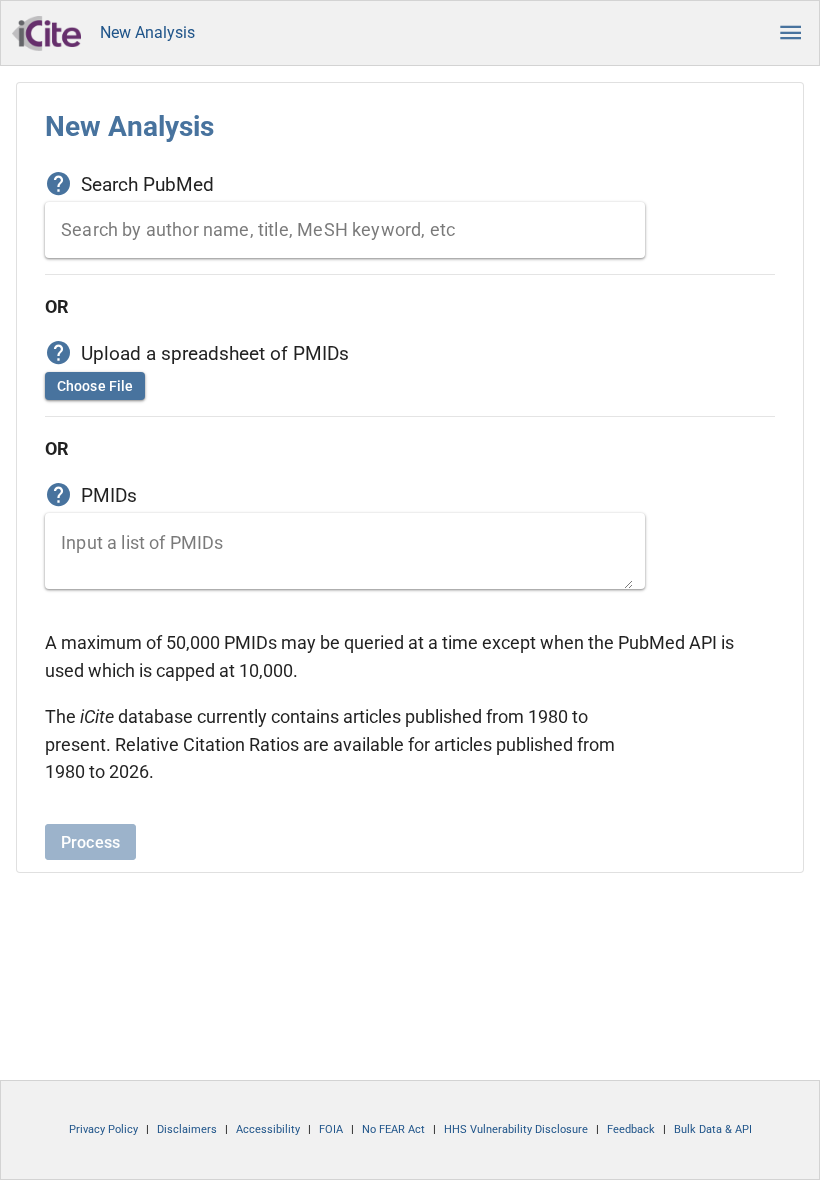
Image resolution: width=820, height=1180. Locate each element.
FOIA (331, 1129)
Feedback (631, 1129)
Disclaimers (187, 1129)
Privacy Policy (103, 1129)
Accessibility (268, 1129)
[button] (791, 33)
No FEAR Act (393, 1129)
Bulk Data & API (713, 1129)
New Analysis (147, 32)
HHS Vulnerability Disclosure (516, 1129)
